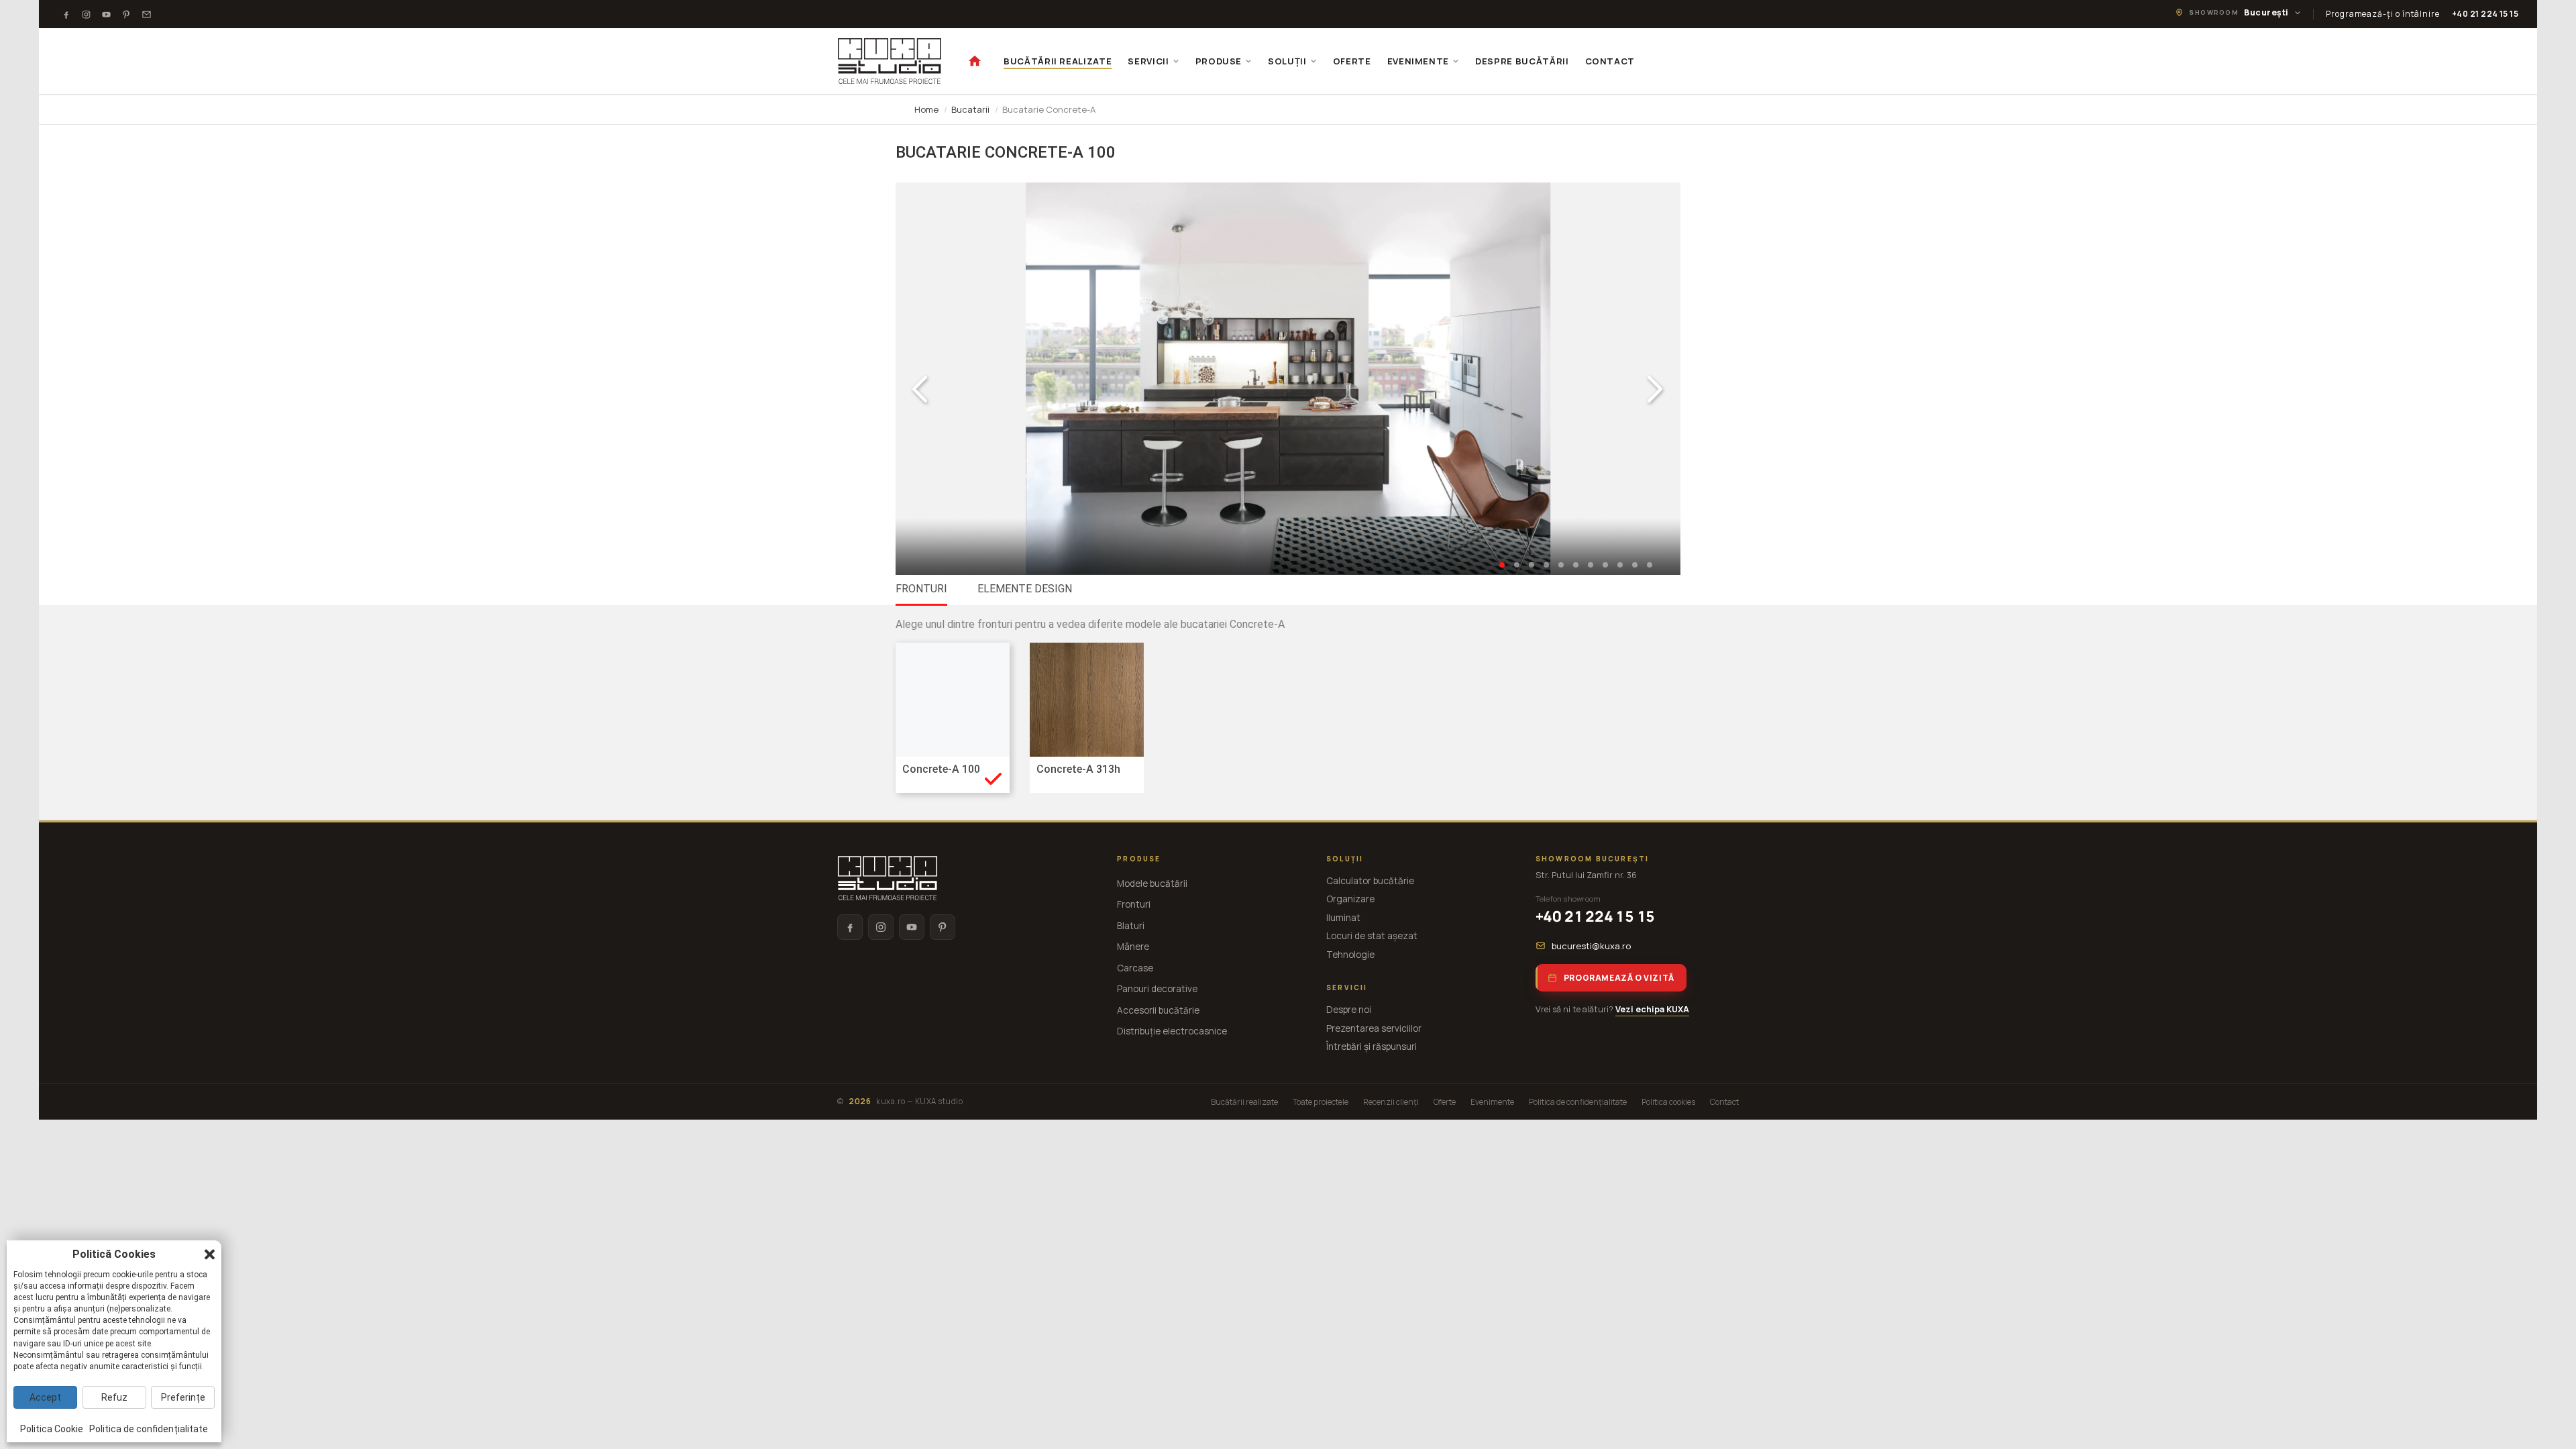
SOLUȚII (1287, 61)
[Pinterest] (127, 14)
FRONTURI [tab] (921, 589)
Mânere (1133, 947)
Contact (1724, 1102)
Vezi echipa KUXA (1652, 1009)
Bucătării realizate (1244, 1102)
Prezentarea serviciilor (1374, 1028)
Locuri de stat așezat (1372, 936)
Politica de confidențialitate (1578, 1102)
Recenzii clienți (1391, 1102)
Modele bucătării (1152, 883)
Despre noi (1349, 1010)
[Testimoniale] (147, 14)
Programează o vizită (1619, 978)
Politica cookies (1668, 1102)
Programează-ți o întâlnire (2383, 14)
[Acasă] (975, 61)
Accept (45, 1397)
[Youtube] (107, 14)
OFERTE (1352, 61)
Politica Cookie (52, 1429)
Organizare (1350, 899)
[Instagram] (87, 14)
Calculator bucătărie (1370, 881)
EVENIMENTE (1418, 61)
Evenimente (1492, 1102)
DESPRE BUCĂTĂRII (1522, 61)
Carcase (1135, 968)
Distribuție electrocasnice (1172, 1031)
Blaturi (1131, 926)
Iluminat (1343, 918)
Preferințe (183, 1397)
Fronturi (1134, 904)
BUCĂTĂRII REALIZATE (1058, 61)
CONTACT (1610, 61)
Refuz (114, 1397)
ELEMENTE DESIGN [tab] (1025, 589)
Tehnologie (1350, 955)
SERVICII (1148, 61)
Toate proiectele (1321, 1102)
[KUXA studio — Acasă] (890, 61)
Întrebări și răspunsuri (1372, 1046)
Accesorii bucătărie (1158, 1010)
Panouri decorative (1157, 989)
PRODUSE (1219, 61)
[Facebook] (66, 14)
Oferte (1445, 1102)
